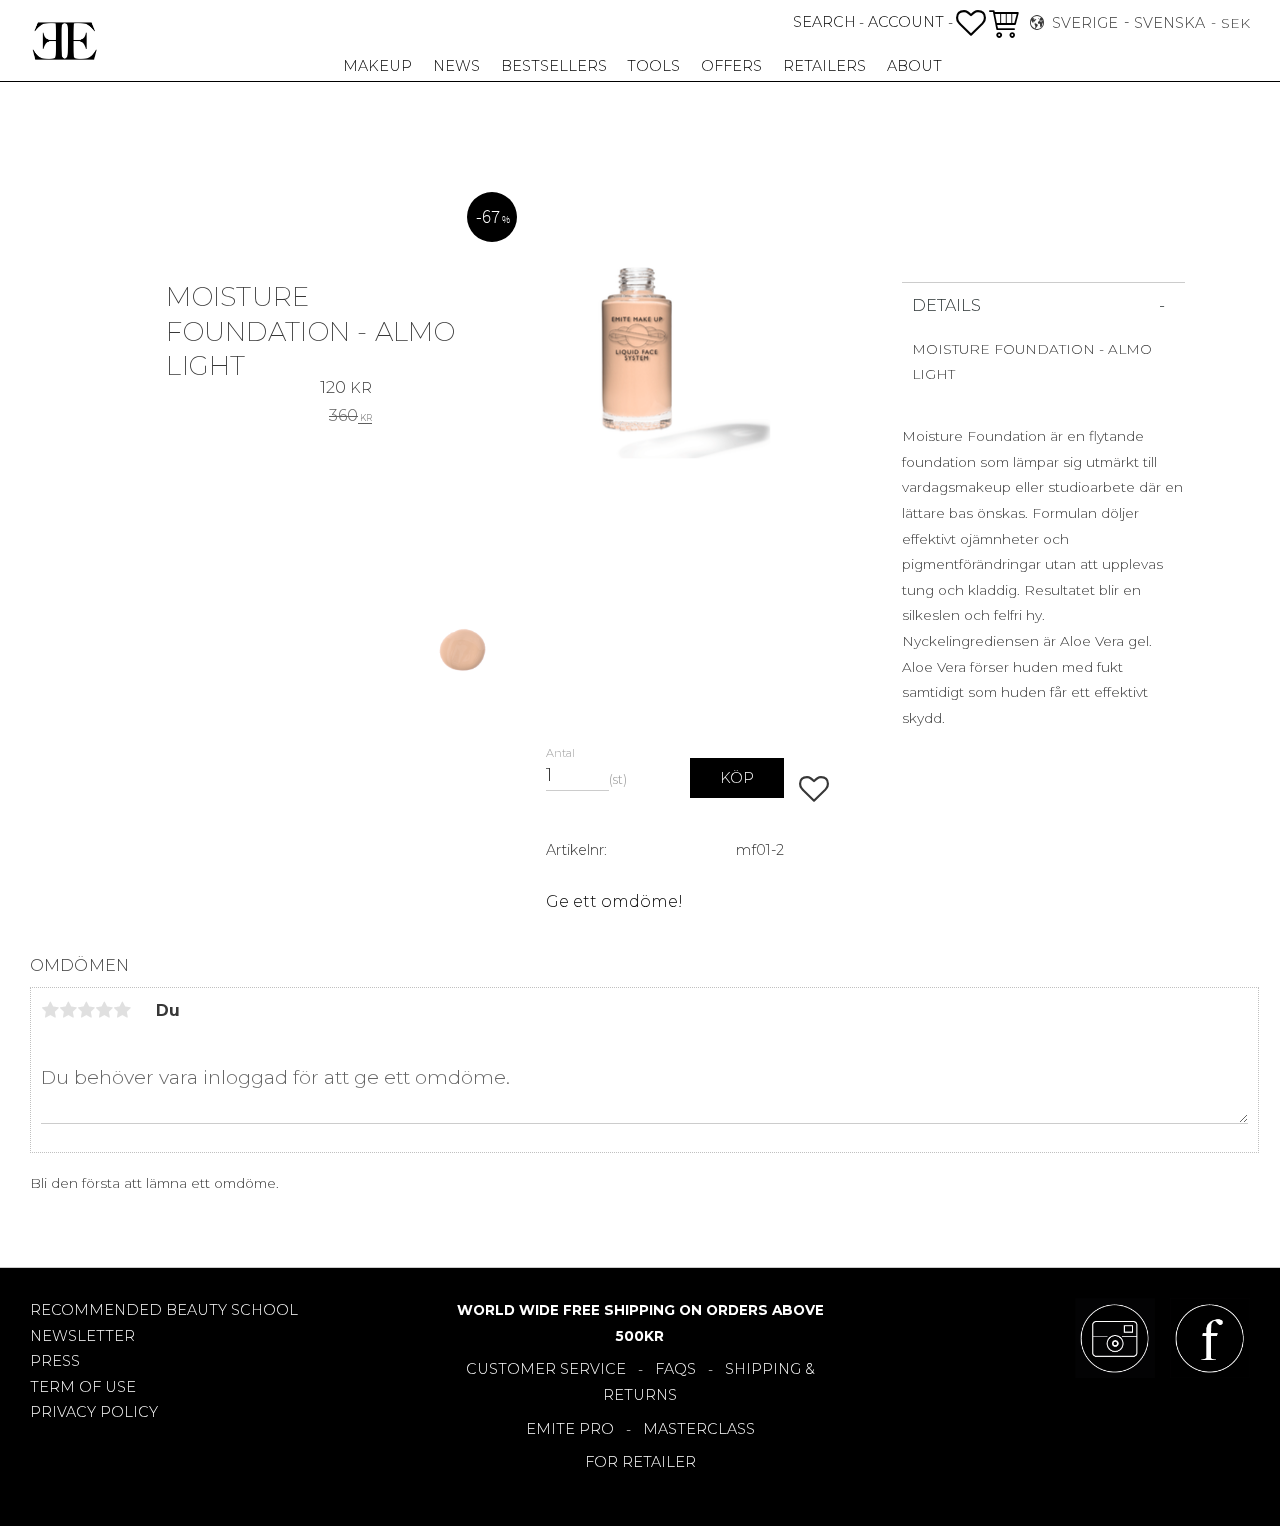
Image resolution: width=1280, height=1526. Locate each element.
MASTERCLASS (699, 1429)
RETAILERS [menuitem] (824, 66)
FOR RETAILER (640, 1462)
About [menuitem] (914, 66)
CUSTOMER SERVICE (546, 1369)
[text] (346, 386)
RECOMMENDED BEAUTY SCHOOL (164, 1310)
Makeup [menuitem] (377, 66)
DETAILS (946, 305)
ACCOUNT (906, 22)
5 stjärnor (122, 1010)
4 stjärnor (104, 1010)
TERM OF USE (83, 1387)
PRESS (55, 1361)
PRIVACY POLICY (94, 1412)
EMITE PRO (570, 1429)
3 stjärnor (86, 1010)
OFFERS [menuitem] (731, 66)
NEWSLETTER (82, 1336)
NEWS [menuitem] (456, 66)
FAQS (675, 1369)
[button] (971, 23)
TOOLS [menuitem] (653, 66)
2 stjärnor (68, 1010)
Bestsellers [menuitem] (554, 66)
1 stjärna (50, 1010)
